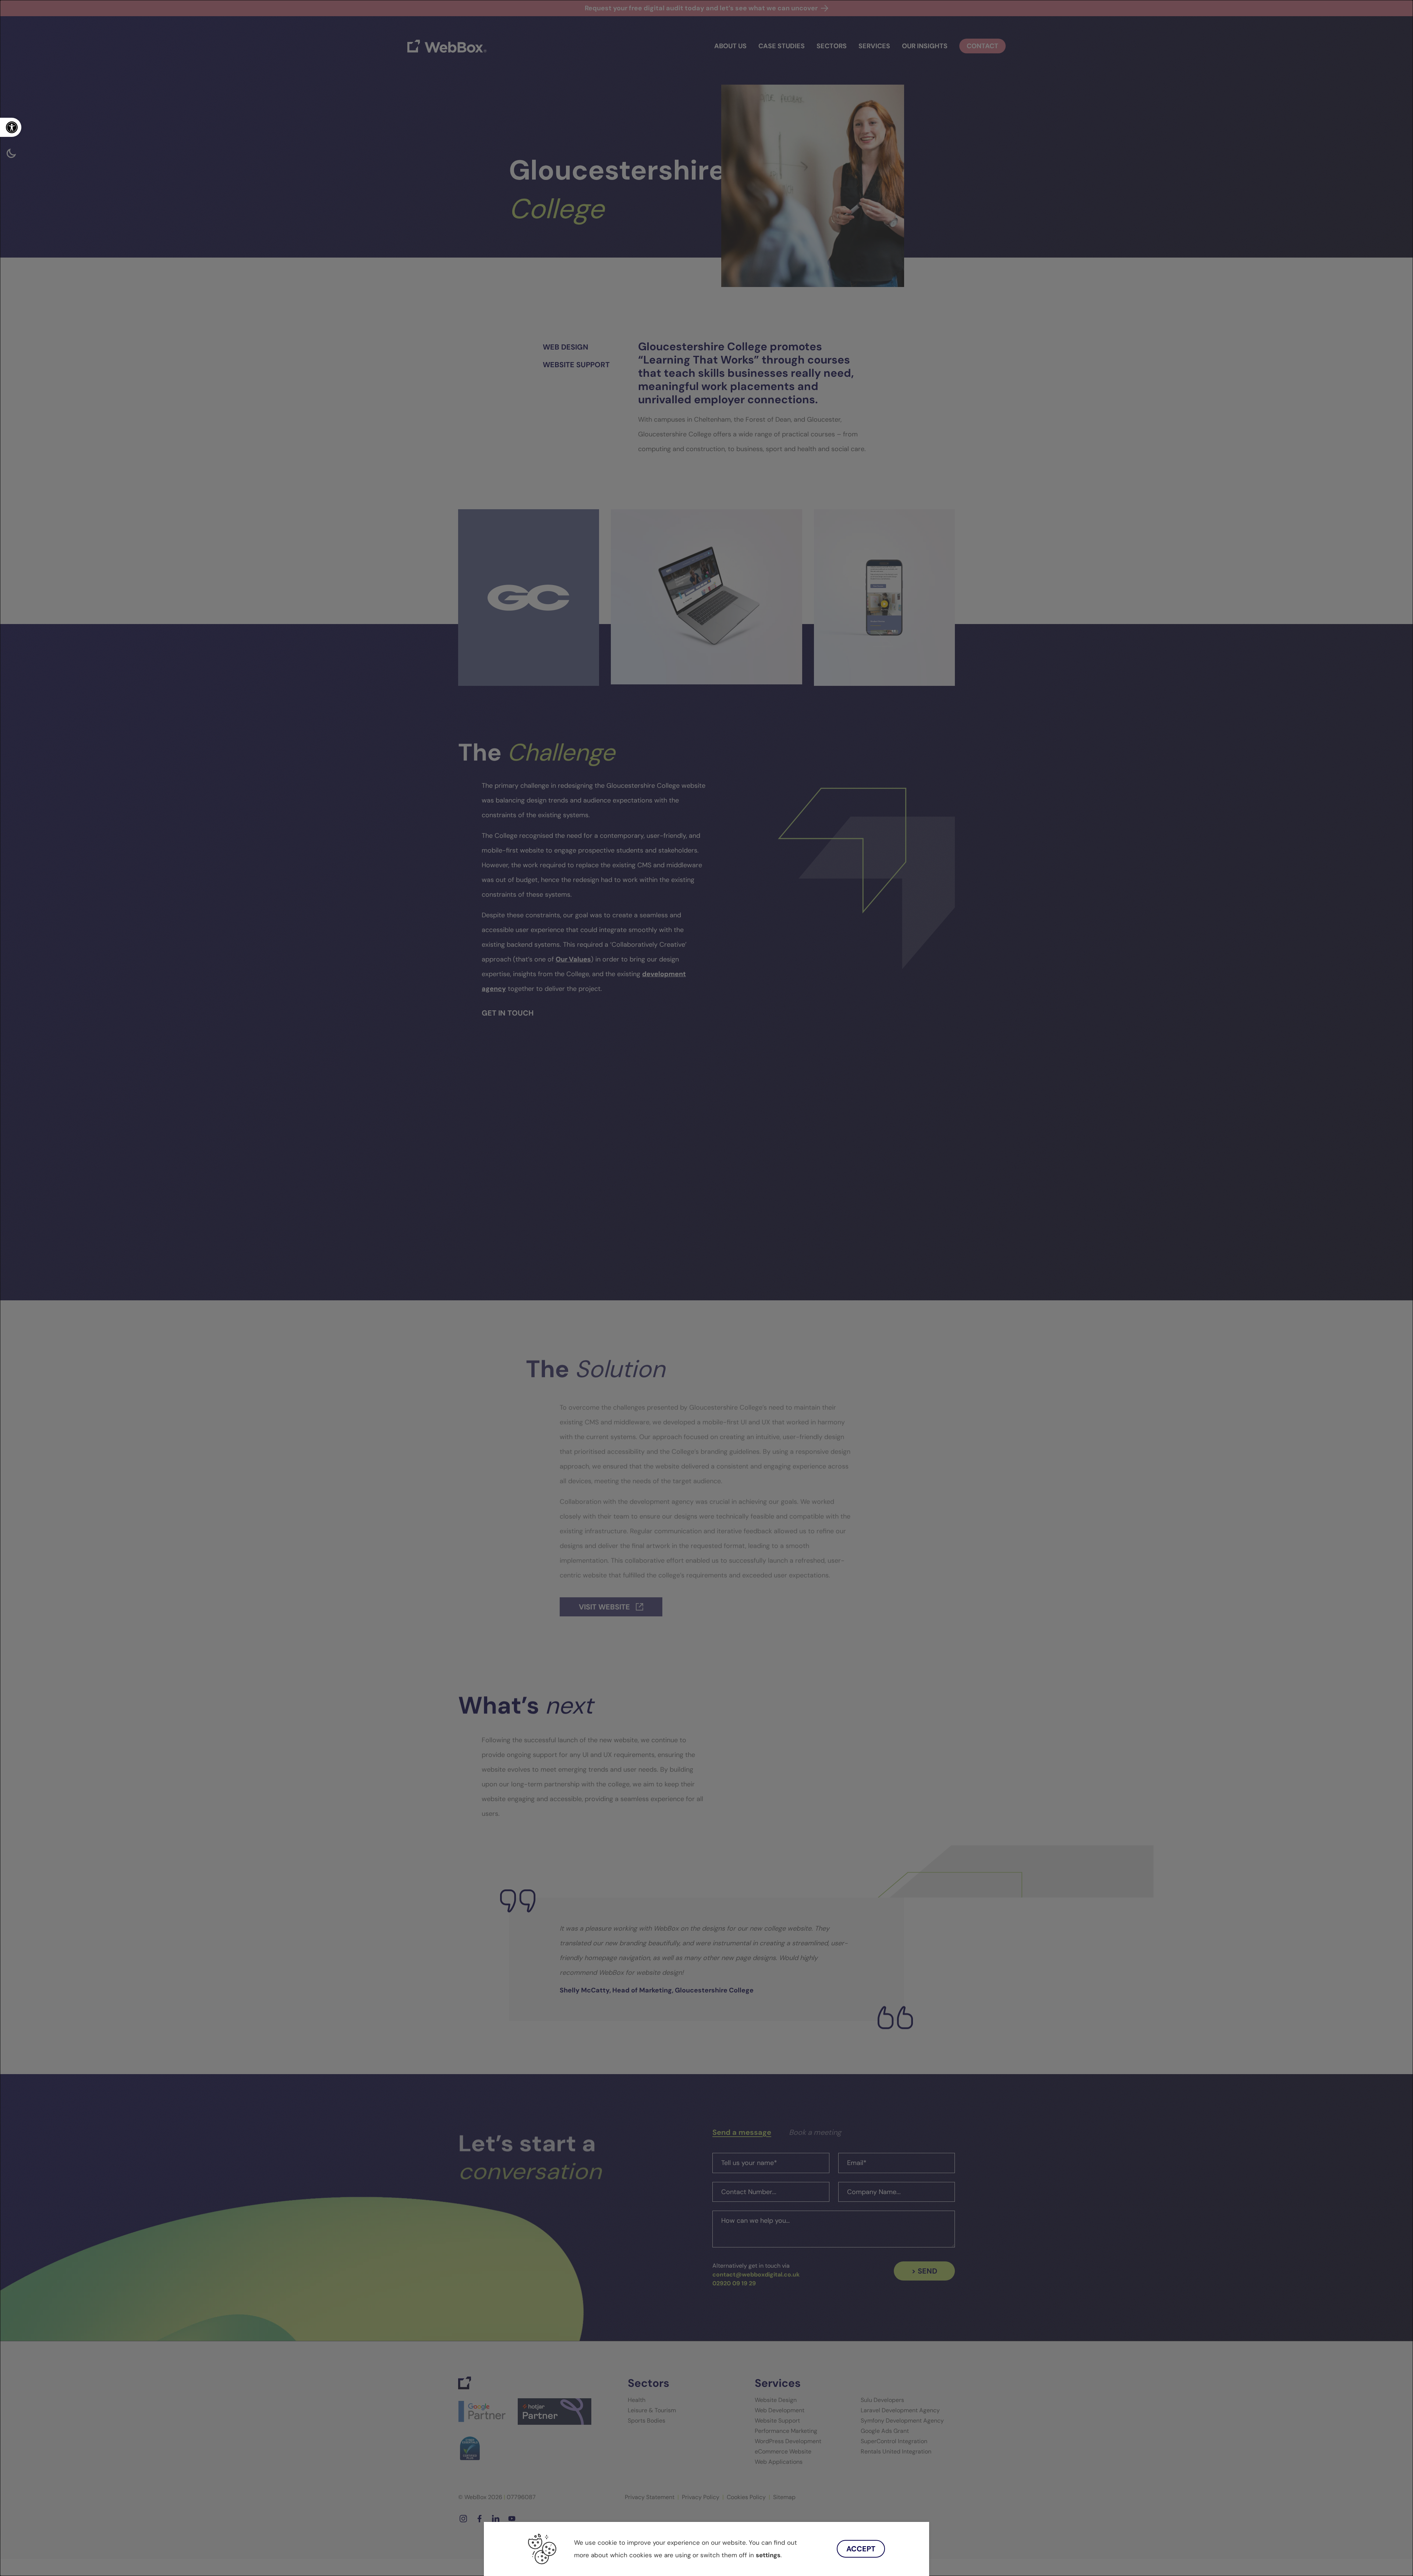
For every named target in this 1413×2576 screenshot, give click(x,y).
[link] (11, 127)
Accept (861, 2549)
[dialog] (706, 1288)
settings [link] (768, 2555)
